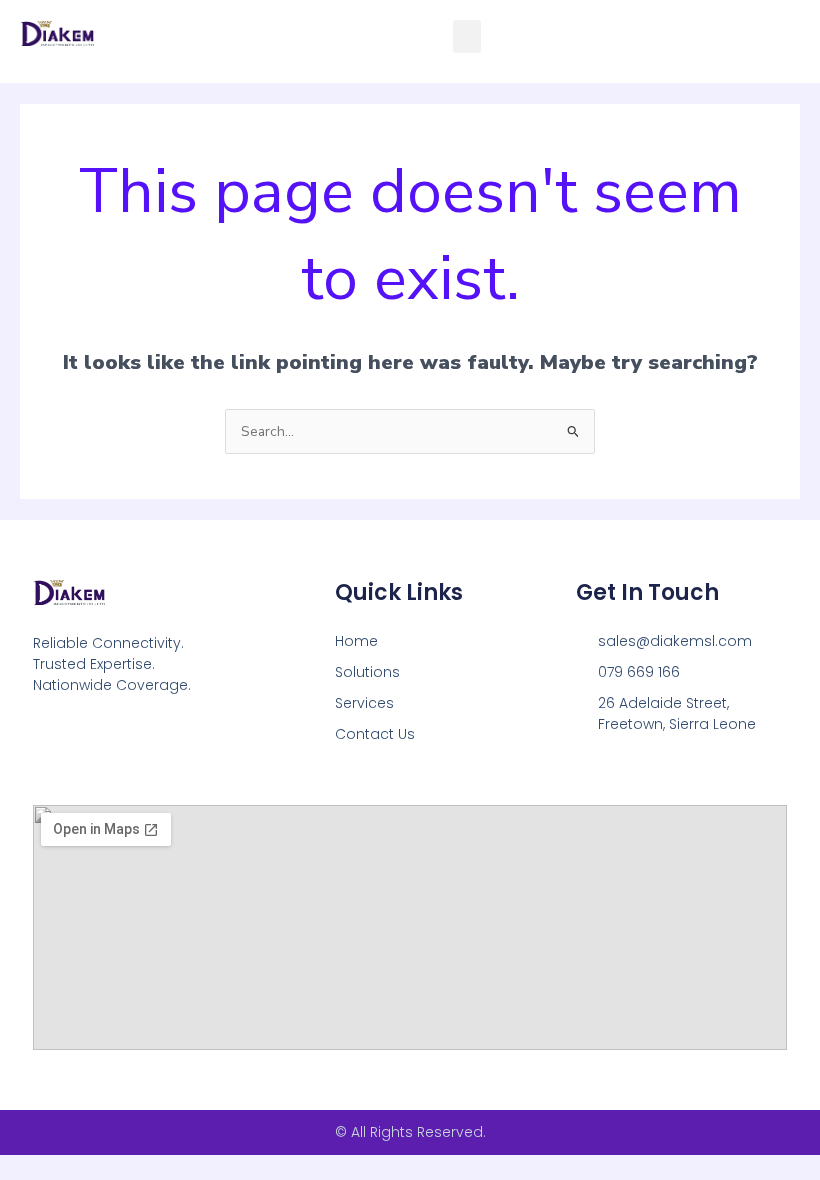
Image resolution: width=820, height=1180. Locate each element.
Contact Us (375, 734)
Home (356, 641)
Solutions (367, 672)
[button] (467, 36)
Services (364, 703)
